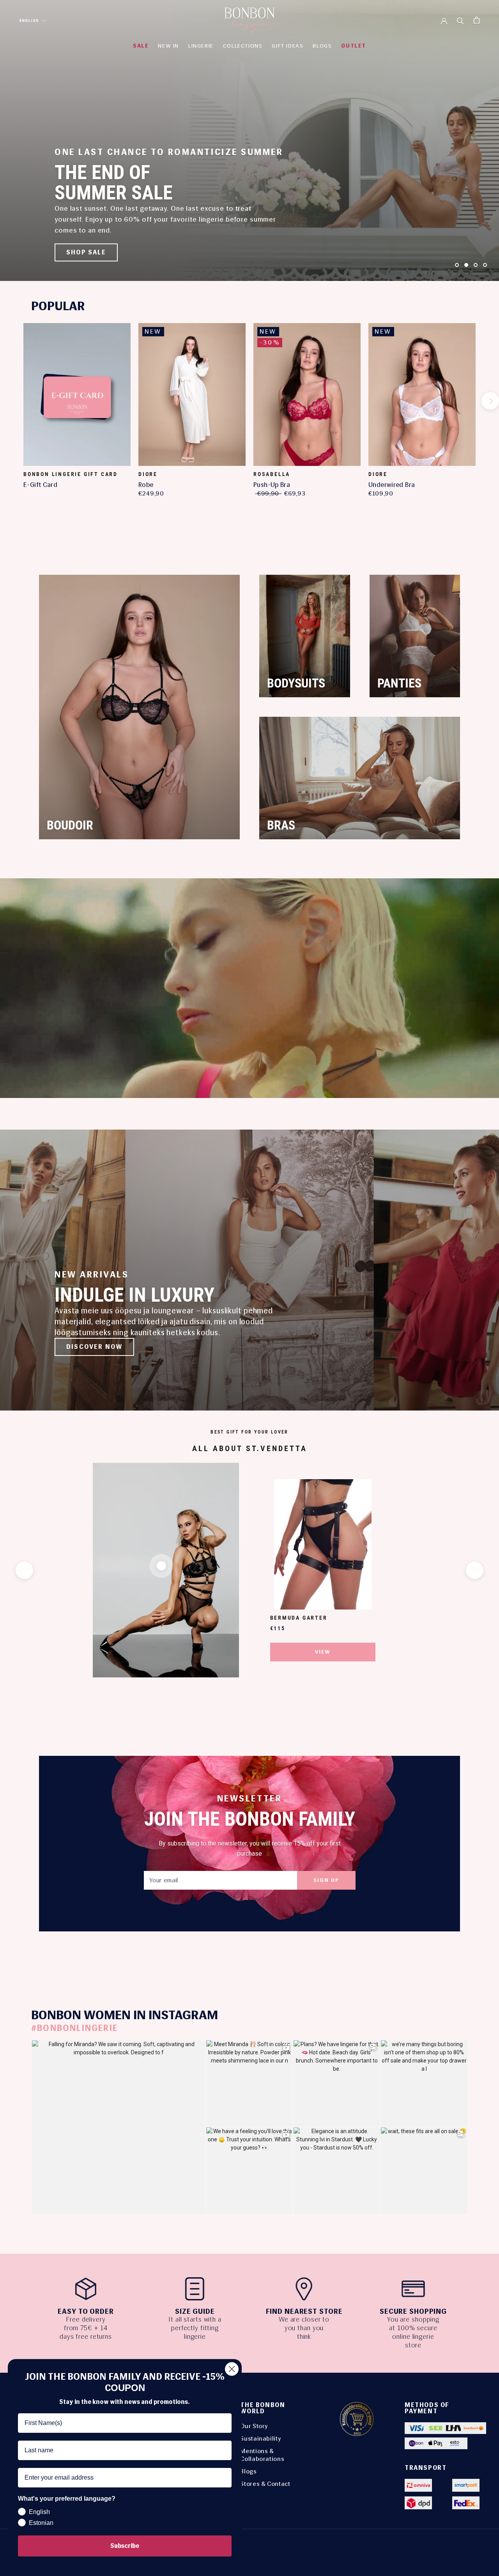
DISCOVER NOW (94, 1347)
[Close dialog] (232, 2369)
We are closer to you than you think (304, 2328)
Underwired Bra (392, 485)
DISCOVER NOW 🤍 (100, 252)
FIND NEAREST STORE (304, 2311)
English (29, 20)
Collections (243, 46)
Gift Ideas (288, 46)
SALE (141, 46)
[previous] (9, 401)
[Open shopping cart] (477, 20)
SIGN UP (326, 1880)
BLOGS (322, 46)
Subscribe (125, 2546)
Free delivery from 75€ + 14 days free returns (86, 2328)
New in (168, 46)
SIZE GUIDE (195, 2311)
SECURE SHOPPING (413, 2311)
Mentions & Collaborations (262, 2455)
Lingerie (201, 46)
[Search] (460, 20)
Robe (146, 485)
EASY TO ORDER (86, 2311)
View (323, 1652)
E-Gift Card (40, 485)
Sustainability (261, 2438)
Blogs (248, 2471)
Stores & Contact (265, 2484)
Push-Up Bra (272, 485)
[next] (490, 401)
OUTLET (354, 46)
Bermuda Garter (299, 1618)
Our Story (254, 2426)
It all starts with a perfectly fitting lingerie (195, 2328)
